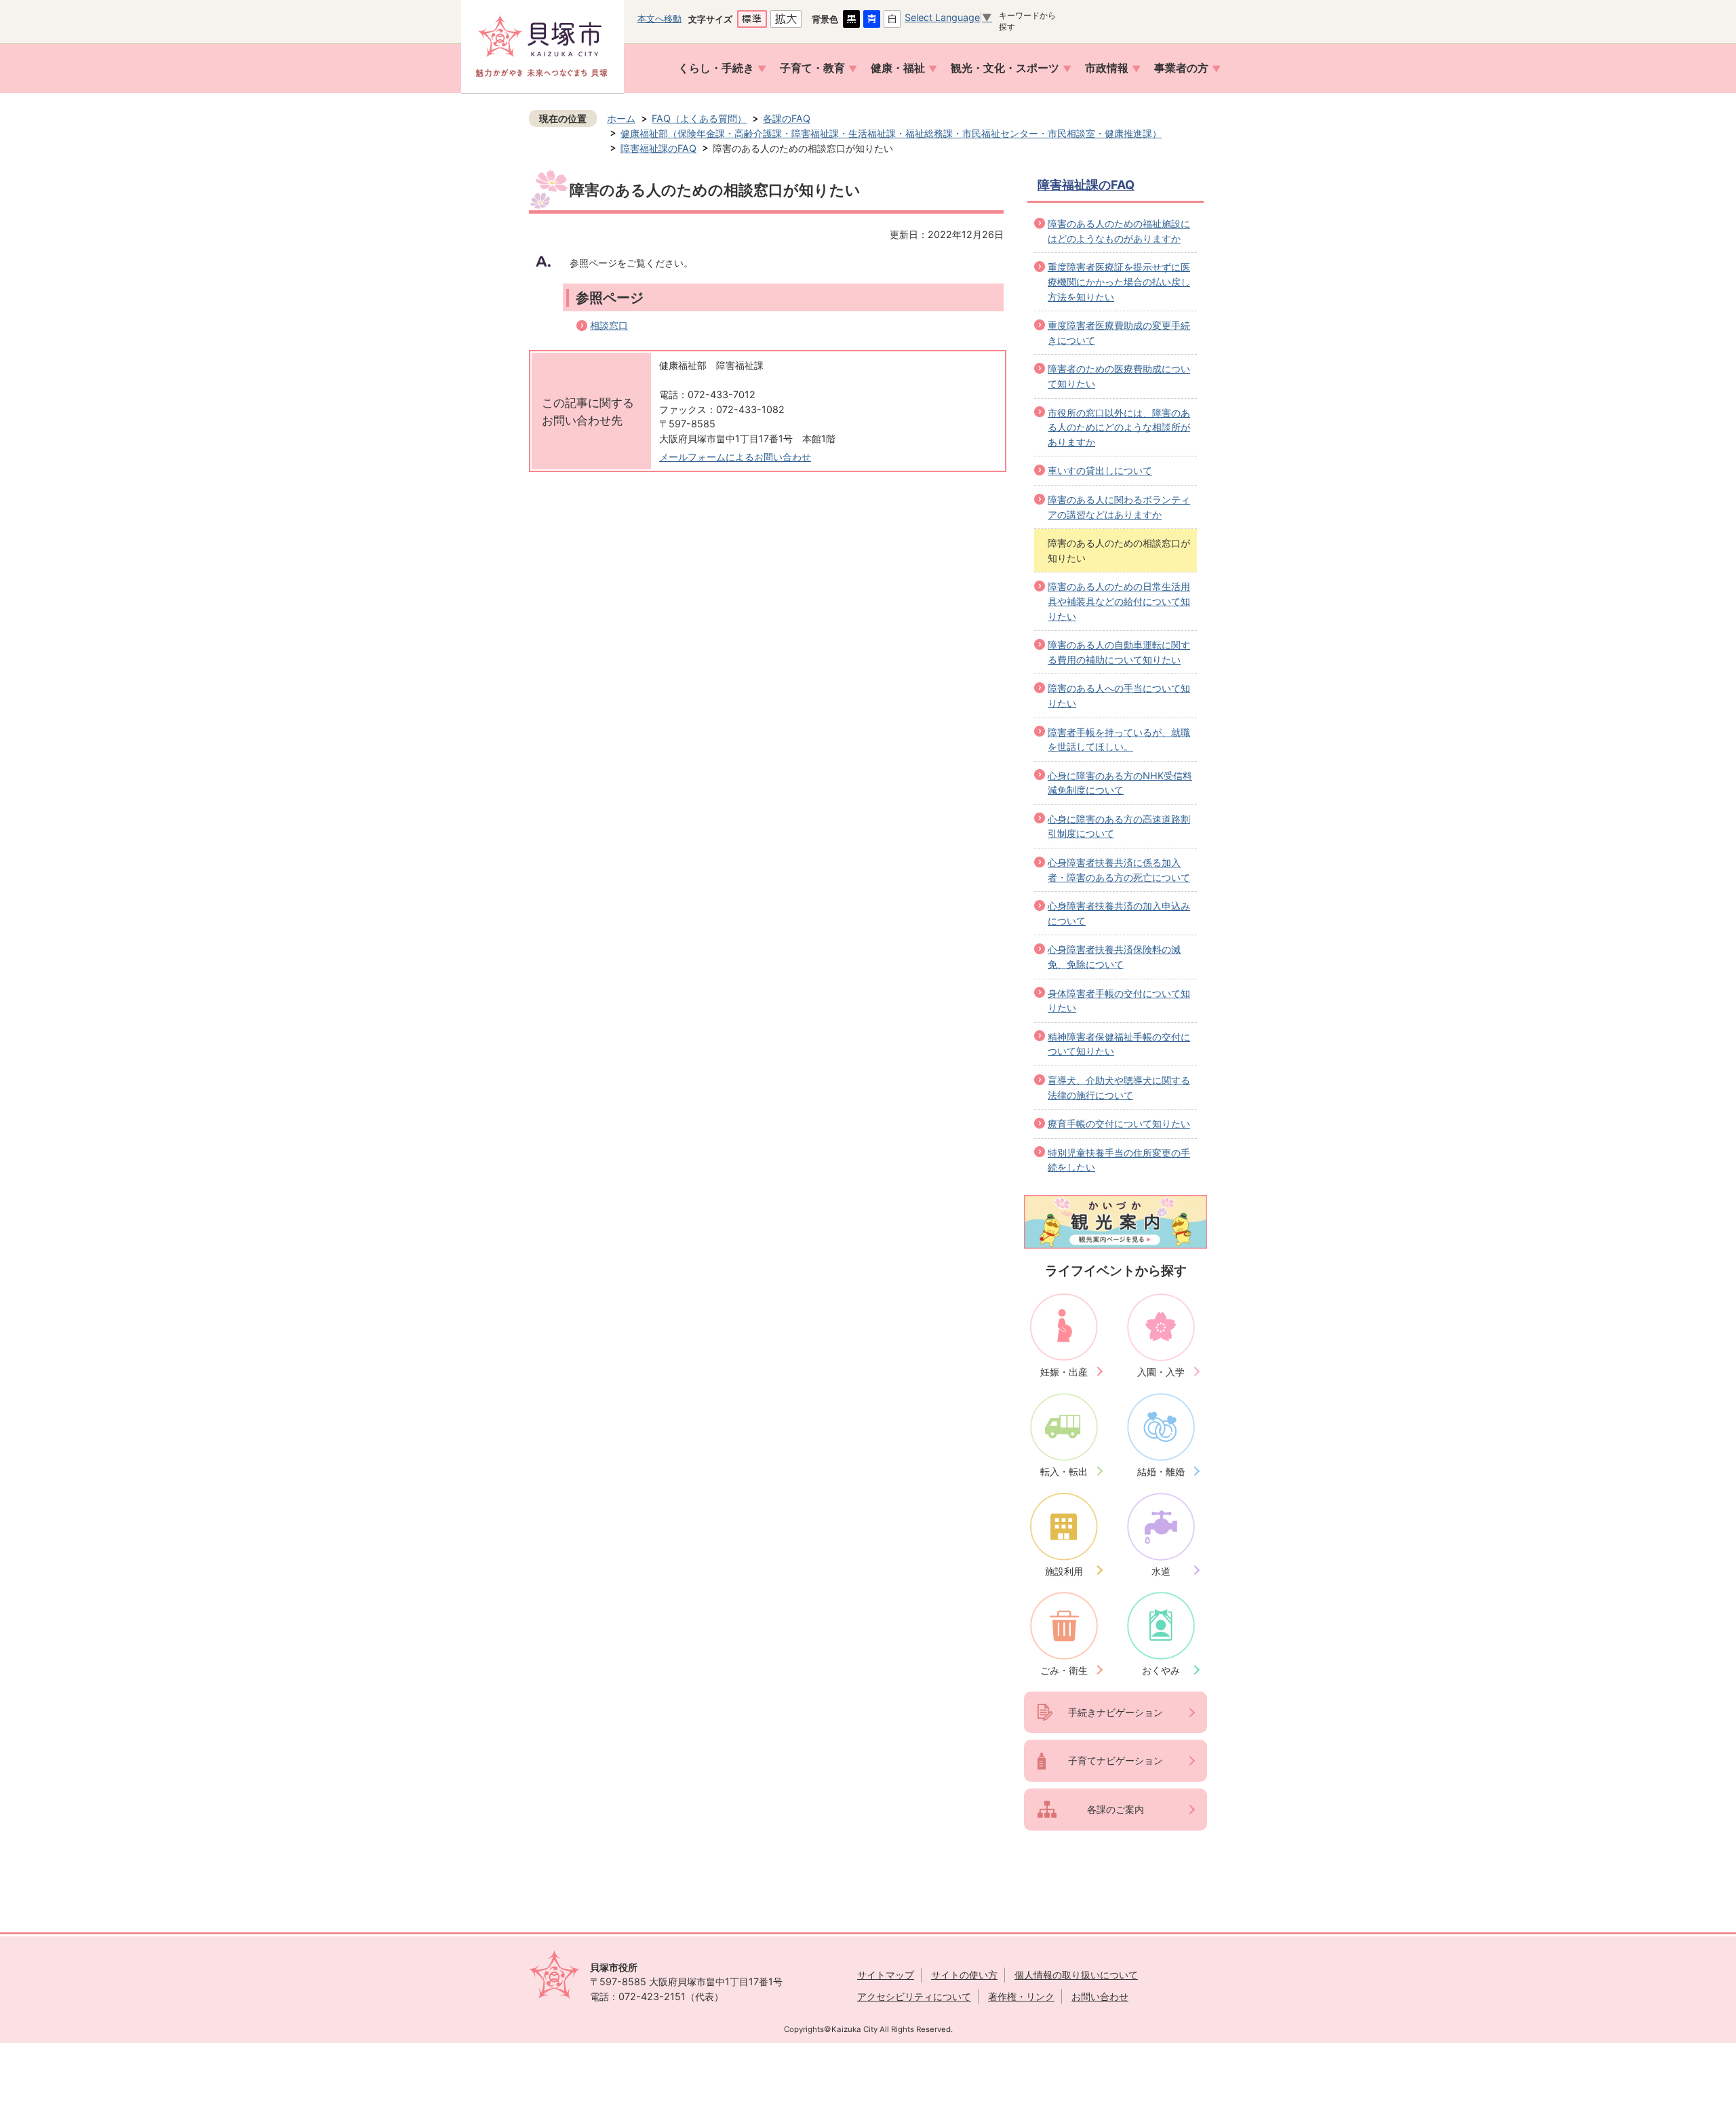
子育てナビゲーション (1116, 1760)
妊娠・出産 (1064, 1372)
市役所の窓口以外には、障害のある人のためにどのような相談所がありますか (1119, 427)
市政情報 (1107, 68)
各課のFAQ (787, 118)
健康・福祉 (898, 68)
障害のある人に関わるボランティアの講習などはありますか (1119, 507)
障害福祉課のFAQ (658, 148)
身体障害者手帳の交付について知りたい (1119, 1001)
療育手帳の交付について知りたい (1119, 1124)
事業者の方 (1181, 68)
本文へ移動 (659, 18)
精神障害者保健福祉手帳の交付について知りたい (1119, 1044)
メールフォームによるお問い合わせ (735, 457)
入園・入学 (1161, 1372)
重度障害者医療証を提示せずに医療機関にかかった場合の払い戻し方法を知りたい (1119, 281)
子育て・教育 (812, 68)
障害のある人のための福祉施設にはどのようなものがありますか (1119, 231)
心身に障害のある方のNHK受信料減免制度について (1120, 783)
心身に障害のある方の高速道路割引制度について (1119, 826)
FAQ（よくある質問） (699, 118)
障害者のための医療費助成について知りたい (1119, 376)
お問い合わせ (1100, 1996)
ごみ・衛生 (1064, 1670)
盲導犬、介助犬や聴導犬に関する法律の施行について (1119, 1088)
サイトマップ (886, 1975)
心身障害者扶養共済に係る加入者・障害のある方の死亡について (1119, 870)
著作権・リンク (1021, 1996)
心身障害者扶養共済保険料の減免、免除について (1114, 957)
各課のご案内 (1116, 1809)
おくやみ (1161, 1670)
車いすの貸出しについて (1100, 470)
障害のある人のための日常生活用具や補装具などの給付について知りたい (1119, 601)
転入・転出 (1064, 1471)
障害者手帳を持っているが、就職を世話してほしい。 (1119, 740)
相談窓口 (609, 325)
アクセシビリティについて (914, 1996)
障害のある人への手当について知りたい (1119, 696)
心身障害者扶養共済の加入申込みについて (1119, 913)
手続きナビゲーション (1116, 1712)
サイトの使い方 (964, 1975)
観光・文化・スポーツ (1005, 68)
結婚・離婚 (1161, 1471)
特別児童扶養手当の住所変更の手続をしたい (1119, 1160)
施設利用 (1064, 1571)
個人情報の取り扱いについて (1076, 1975)
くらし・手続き (716, 68)
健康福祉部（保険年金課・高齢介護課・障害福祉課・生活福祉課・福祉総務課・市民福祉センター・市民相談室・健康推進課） (891, 133)
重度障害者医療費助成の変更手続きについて (1119, 333)
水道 (1161, 1571)
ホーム (621, 118)
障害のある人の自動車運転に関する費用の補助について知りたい (1119, 652)
